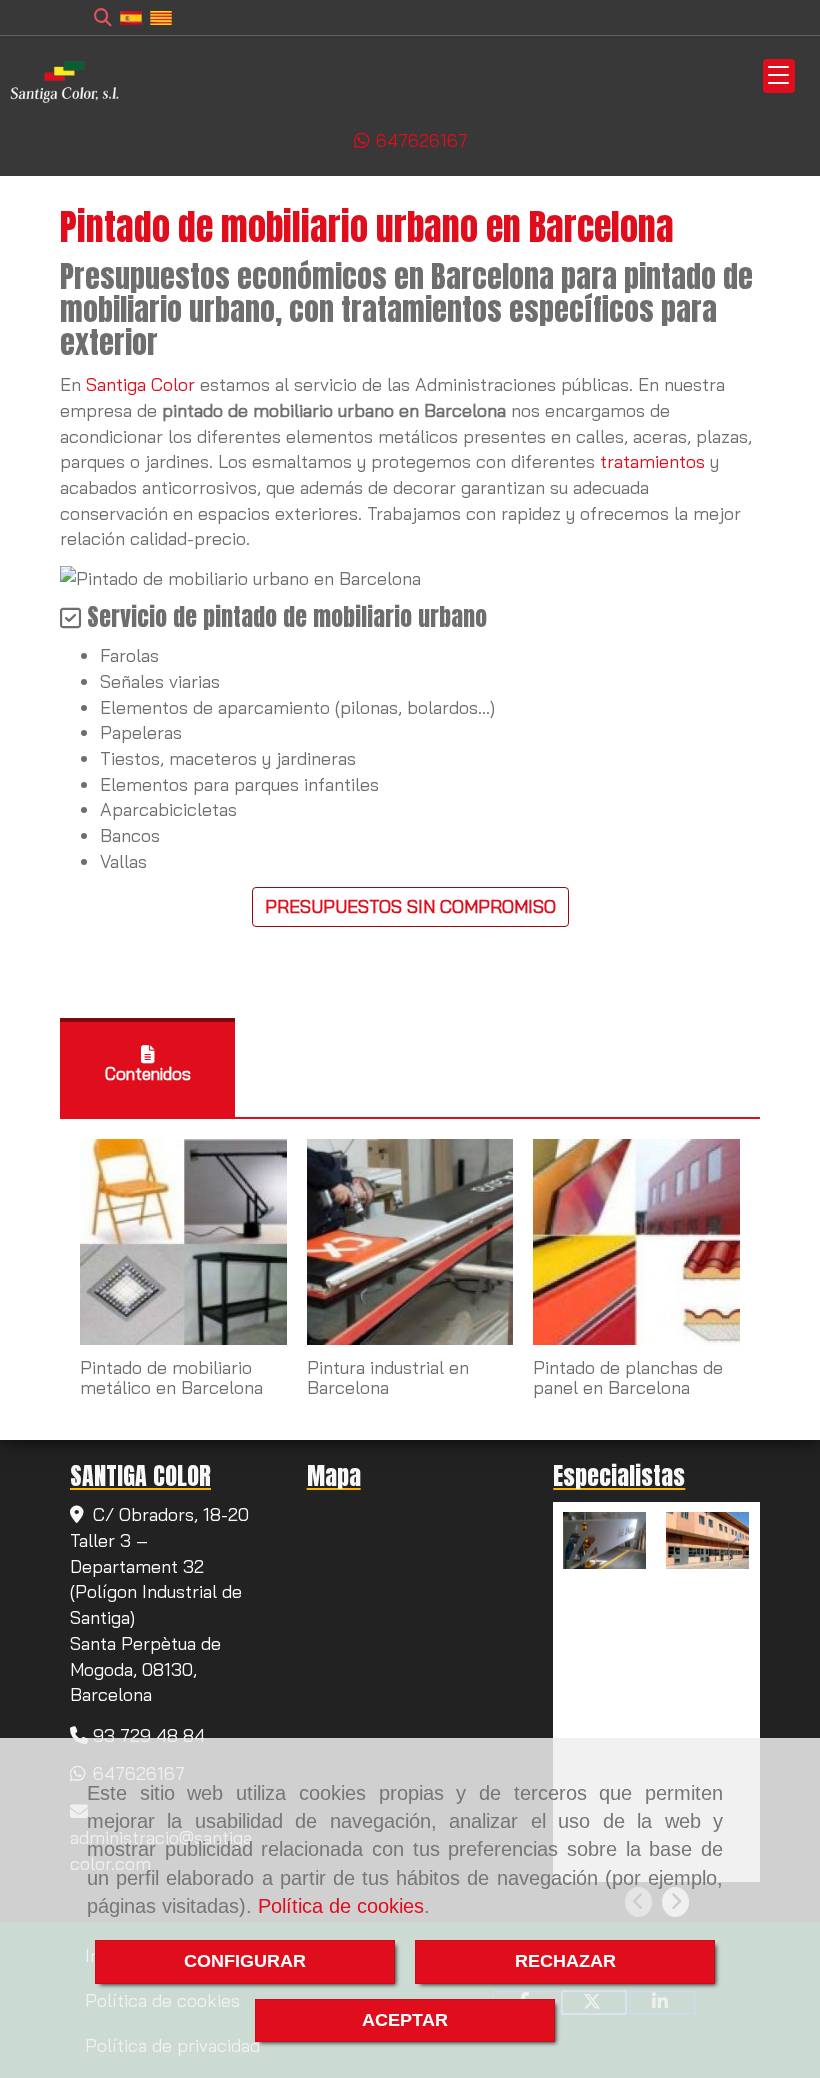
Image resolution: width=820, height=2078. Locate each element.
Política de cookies (341, 1906)
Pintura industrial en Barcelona (388, 1377)
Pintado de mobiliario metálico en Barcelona (171, 1377)
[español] (131, 16)
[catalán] (161, 16)
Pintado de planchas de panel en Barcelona (628, 1377)
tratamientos (652, 461)
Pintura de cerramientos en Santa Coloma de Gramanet (711, 1618)
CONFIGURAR (245, 1961)
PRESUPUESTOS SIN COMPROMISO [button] (410, 906)
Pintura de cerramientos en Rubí (608, 1601)
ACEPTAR (405, 2020)
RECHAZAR (565, 1961)
